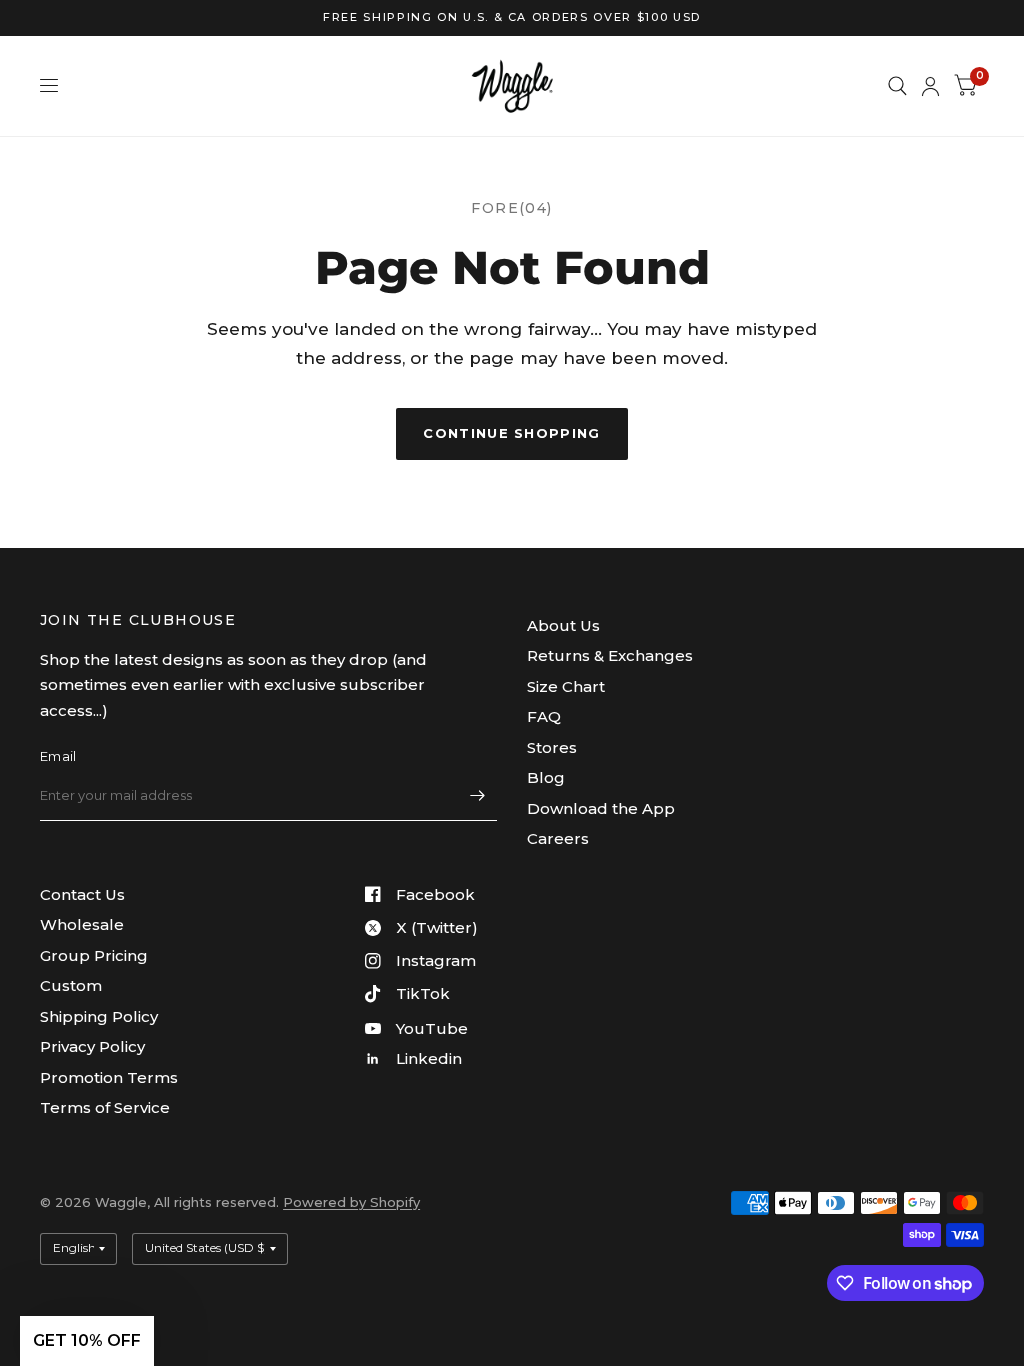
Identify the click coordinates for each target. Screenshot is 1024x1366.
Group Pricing (94, 955)
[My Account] (930, 86)
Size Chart (566, 686)
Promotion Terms (109, 1077)
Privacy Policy (92, 1046)
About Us (563, 625)
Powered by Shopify (351, 1202)
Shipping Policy (99, 1016)
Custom (71, 985)
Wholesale (82, 924)
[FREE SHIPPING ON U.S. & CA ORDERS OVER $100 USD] (512, 17)
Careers (558, 838)
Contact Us (82, 894)
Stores (552, 747)
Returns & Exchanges (610, 655)
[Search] (897, 86)
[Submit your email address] (477, 795)
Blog (546, 777)
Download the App (601, 808)
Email (58, 756)
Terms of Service (105, 1107)
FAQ (544, 716)
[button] (87, 1341)
